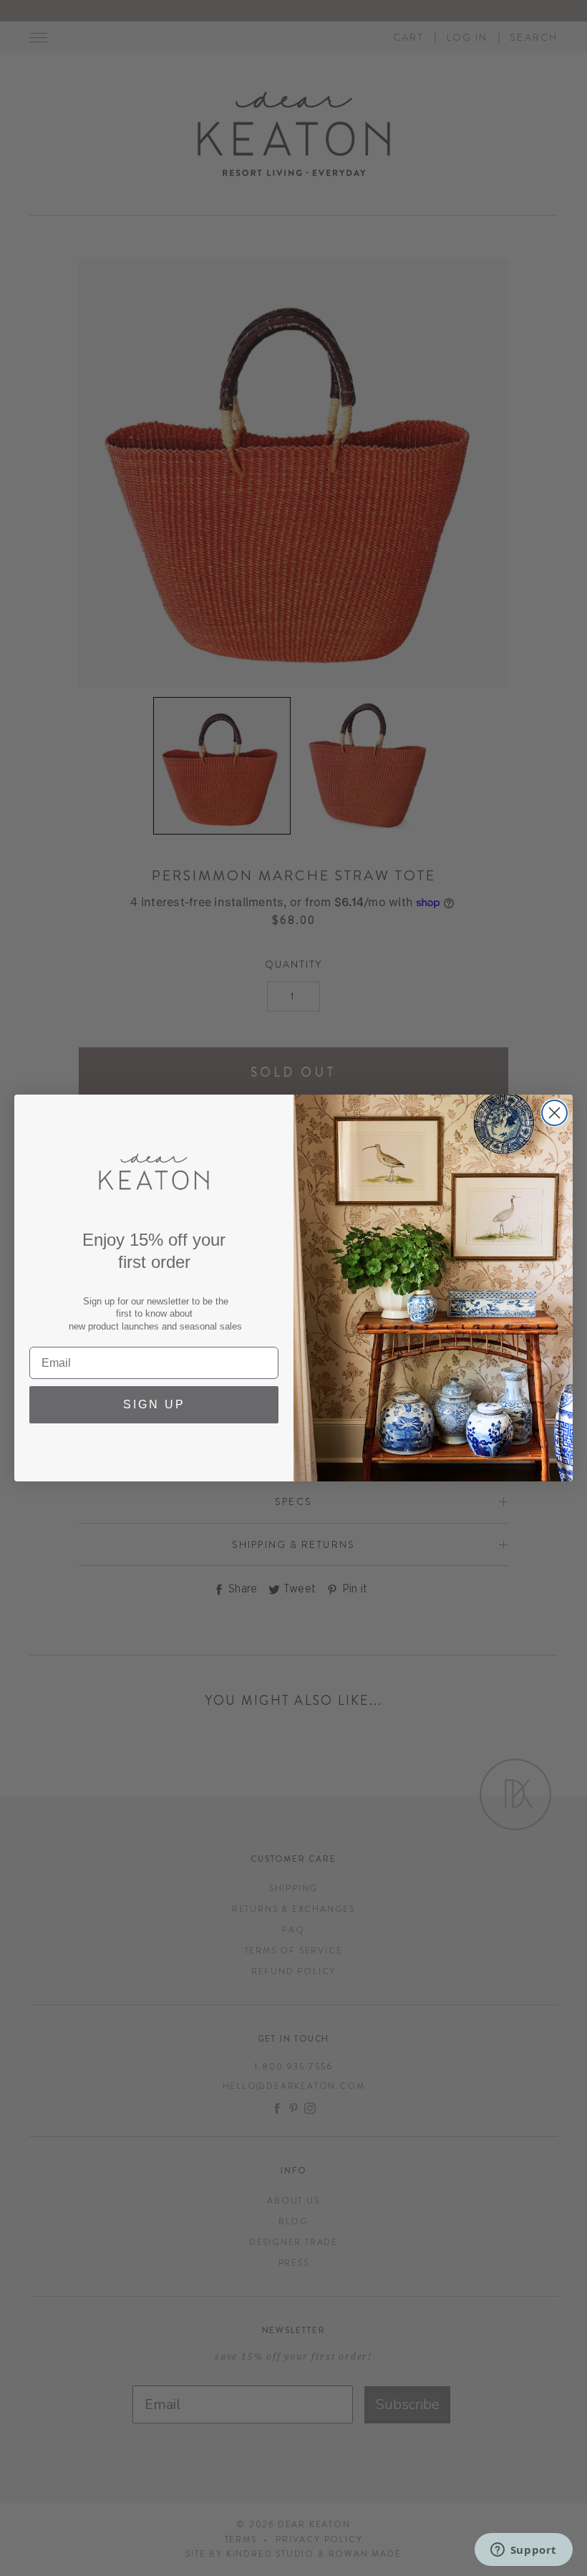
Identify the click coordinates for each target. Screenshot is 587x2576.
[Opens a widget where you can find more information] (523, 2551)
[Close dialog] (554, 1113)
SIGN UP (154, 1404)
